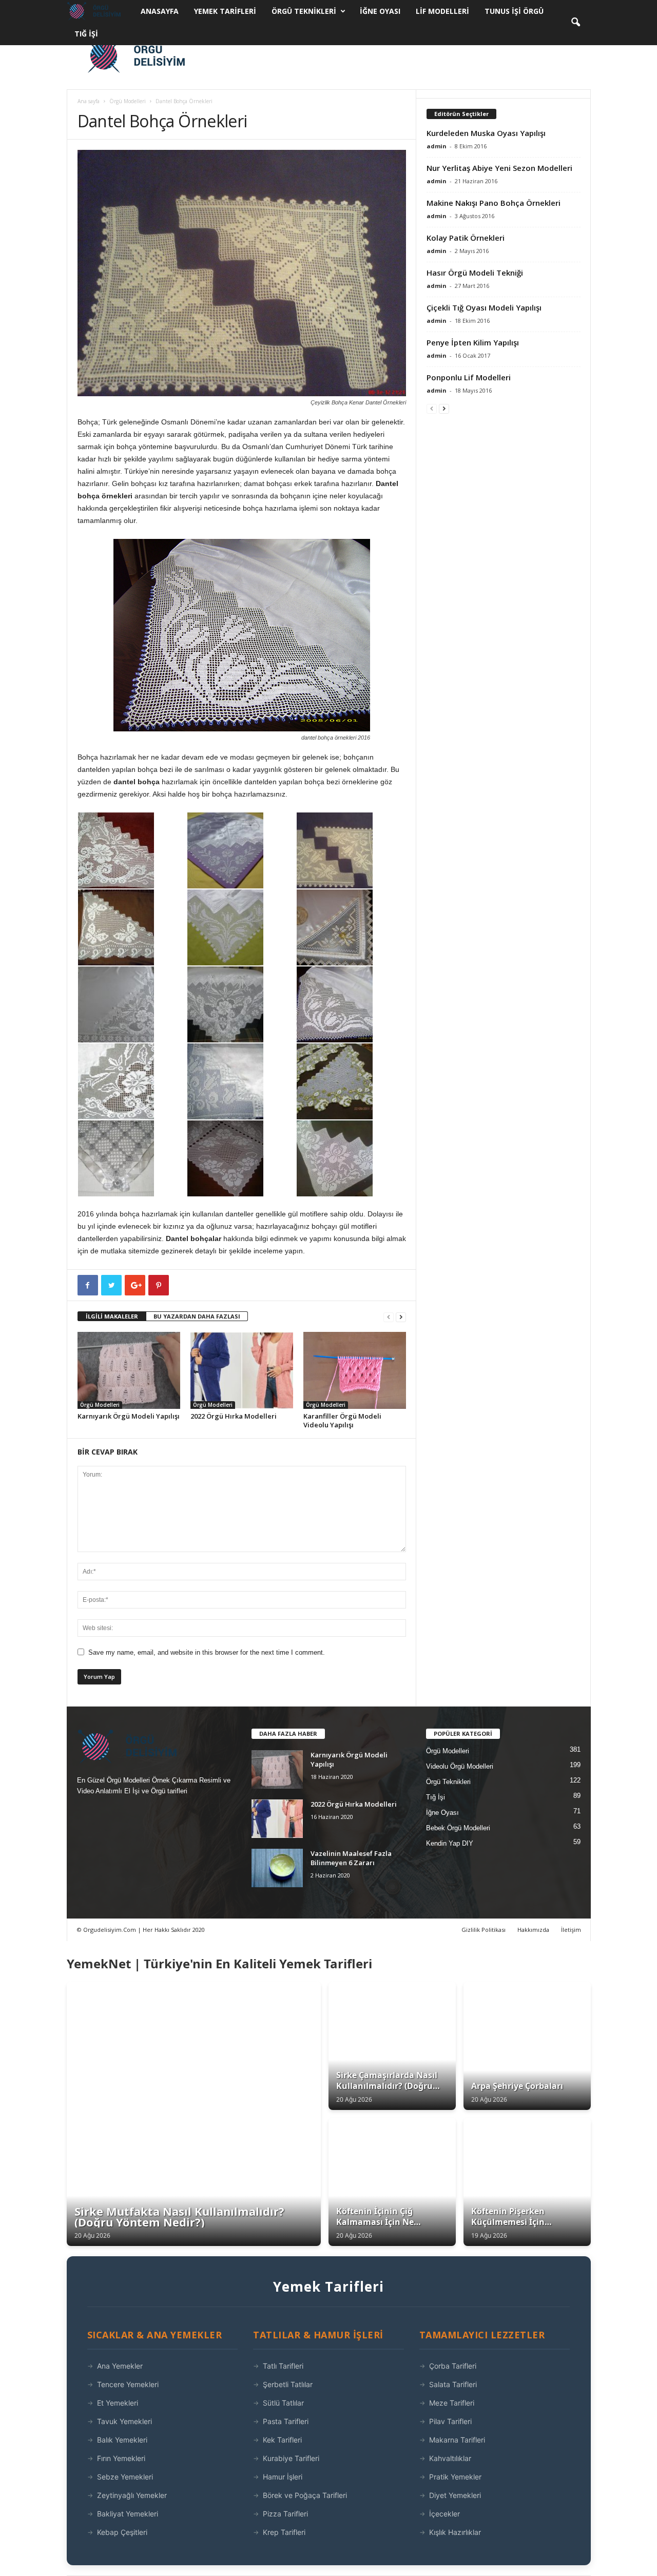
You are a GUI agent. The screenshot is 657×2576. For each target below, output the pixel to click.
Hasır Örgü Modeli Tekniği (475, 273)
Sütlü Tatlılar (283, 2403)
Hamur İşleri (283, 2477)
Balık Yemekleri (122, 2440)
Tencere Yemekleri (128, 2384)
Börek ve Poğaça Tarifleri (305, 2495)
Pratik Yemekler (455, 2477)
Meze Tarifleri (452, 2403)
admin (437, 146)
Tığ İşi (86, 34)
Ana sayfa (89, 101)
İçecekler (445, 2514)
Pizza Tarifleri (285, 2514)
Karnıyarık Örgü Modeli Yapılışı (129, 1416)
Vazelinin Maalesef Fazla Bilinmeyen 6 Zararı (351, 1858)
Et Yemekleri (118, 2403)
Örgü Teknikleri (304, 11)
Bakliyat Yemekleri (128, 2514)
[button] (575, 23)
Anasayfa (160, 11)
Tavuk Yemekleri (124, 2421)
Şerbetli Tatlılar (288, 2384)
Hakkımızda (533, 1930)
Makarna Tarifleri (457, 2440)
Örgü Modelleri (128, 101)
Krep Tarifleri (284, 2532)
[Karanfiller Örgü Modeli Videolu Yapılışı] (355, 1370)
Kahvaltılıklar (450, 2458)
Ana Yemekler (120, 2366)
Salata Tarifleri (453, 2384)
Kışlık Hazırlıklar (455, 2532)
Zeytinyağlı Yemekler (132, 2495)
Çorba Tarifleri (453, 2366)
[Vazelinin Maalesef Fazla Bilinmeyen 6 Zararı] (277, 1868)
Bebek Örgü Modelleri (458, 1828)
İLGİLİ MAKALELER (112, 1316)
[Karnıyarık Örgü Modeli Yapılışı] (129, 1370)
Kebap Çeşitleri (122, 2532)
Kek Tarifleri (282, 2440)
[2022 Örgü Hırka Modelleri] (242, 1370)
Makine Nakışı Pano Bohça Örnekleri (494, 203)
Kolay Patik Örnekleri (466, 238)
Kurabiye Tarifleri (291, 2458)
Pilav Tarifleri (450, 2421)
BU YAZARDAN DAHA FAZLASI (197, 1316)
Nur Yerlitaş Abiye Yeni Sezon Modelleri (499, 168)
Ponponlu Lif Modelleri (469, 377)
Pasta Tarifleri (286, 2421)
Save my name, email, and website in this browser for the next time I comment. (207, 1652)
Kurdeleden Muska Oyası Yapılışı (486, 133)
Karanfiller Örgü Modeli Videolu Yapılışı (342, 1420)
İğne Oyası (380, 11)
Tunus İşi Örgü (514, 11)
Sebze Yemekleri (125, 2477)
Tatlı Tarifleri (283, 2366)
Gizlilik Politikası (484, 1930)
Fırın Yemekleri (121, 2458)
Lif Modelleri (442, 11)
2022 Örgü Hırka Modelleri (234, 1416)
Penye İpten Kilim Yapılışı (473, 342)
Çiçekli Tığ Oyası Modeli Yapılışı (484, 307)
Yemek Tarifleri (225, 11)
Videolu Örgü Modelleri (460, 1766)
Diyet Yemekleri (455, 2495)
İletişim (571, 1930)
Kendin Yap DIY (450, 1843)
